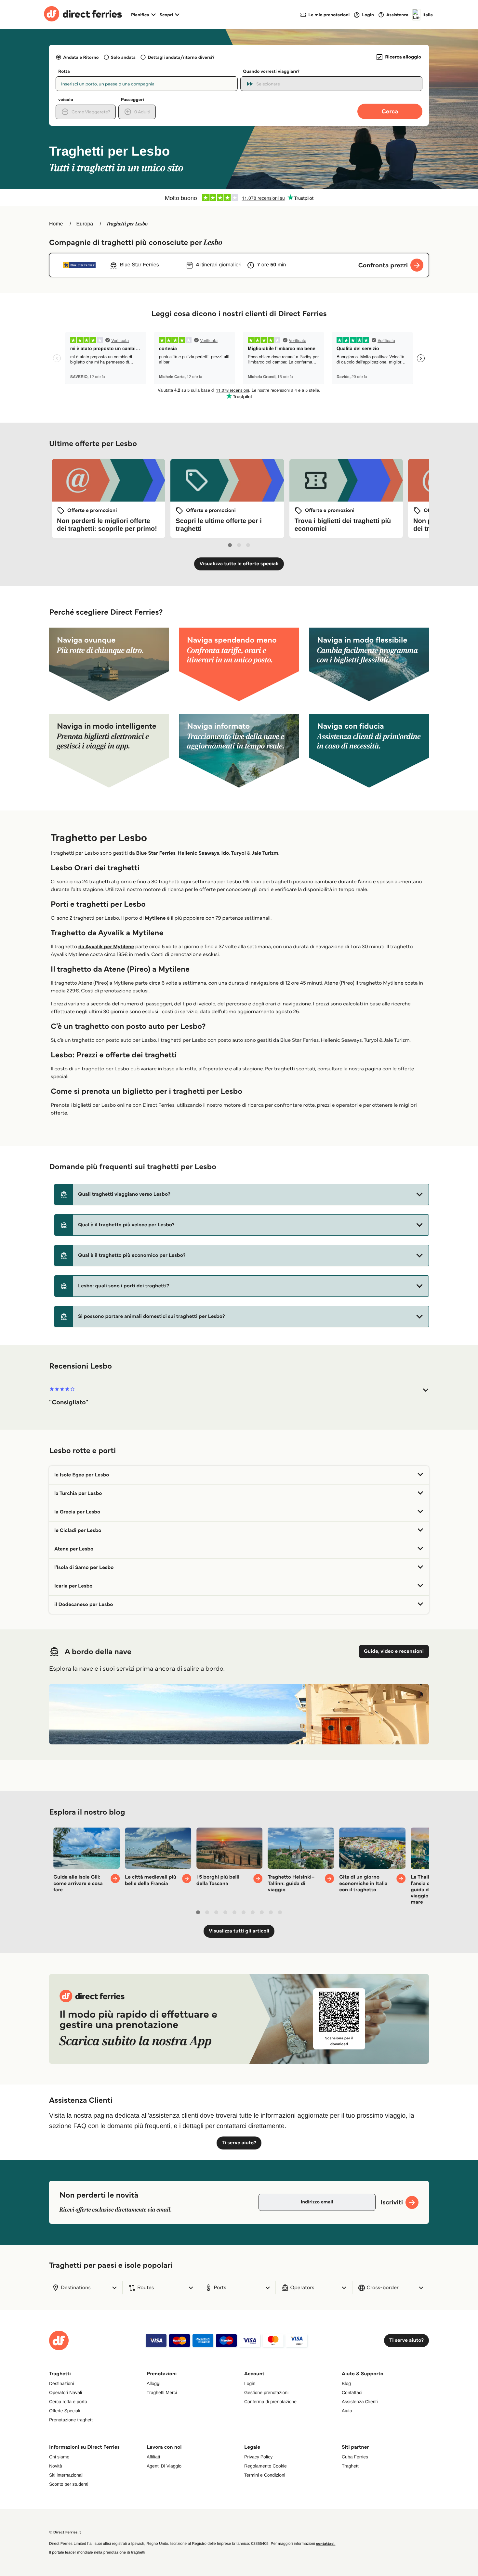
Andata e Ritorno (81, 57)
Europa (85, 224)
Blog (346, 2383)
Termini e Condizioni (265, 2475)
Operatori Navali (66, 2392)
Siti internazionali (66, 2475)
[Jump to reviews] (239, 198)
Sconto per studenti (69, 2484)
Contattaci (352, 2392)
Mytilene (155, 918)
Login (250, 2383)
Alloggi (153, 2383)
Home (56, 224)
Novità (56, 2466)
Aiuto (347, 2411)
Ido (225, 853)
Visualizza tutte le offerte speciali (239, 564)
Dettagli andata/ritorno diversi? (181, 57)
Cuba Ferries (355, 2457)
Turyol (239, 853)
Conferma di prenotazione (270, 2402)
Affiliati (153, 2457)
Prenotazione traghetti (71, 2420)
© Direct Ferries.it (65, 2532)
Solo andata (123, 57)
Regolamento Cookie (266, 2466)
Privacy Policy (258, 2457)
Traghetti (351, 2466)
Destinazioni (61, 2383)
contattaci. (326, 2544)
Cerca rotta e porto (68, 2402)
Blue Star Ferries (156, 853)
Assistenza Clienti (360, 2402)
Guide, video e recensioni (394, 1651)
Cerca (390, 111)
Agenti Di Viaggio (164, 2466)
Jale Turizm (265, 853)
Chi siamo (59, 2457)
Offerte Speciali (65, 2411)
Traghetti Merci (162, 2392)
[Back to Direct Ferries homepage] (83, 15)
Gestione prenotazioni (266, 2392)
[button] (242, 1194)
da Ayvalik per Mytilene (106, 947)
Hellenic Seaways (198, 853)
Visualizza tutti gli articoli (239, 1931)
